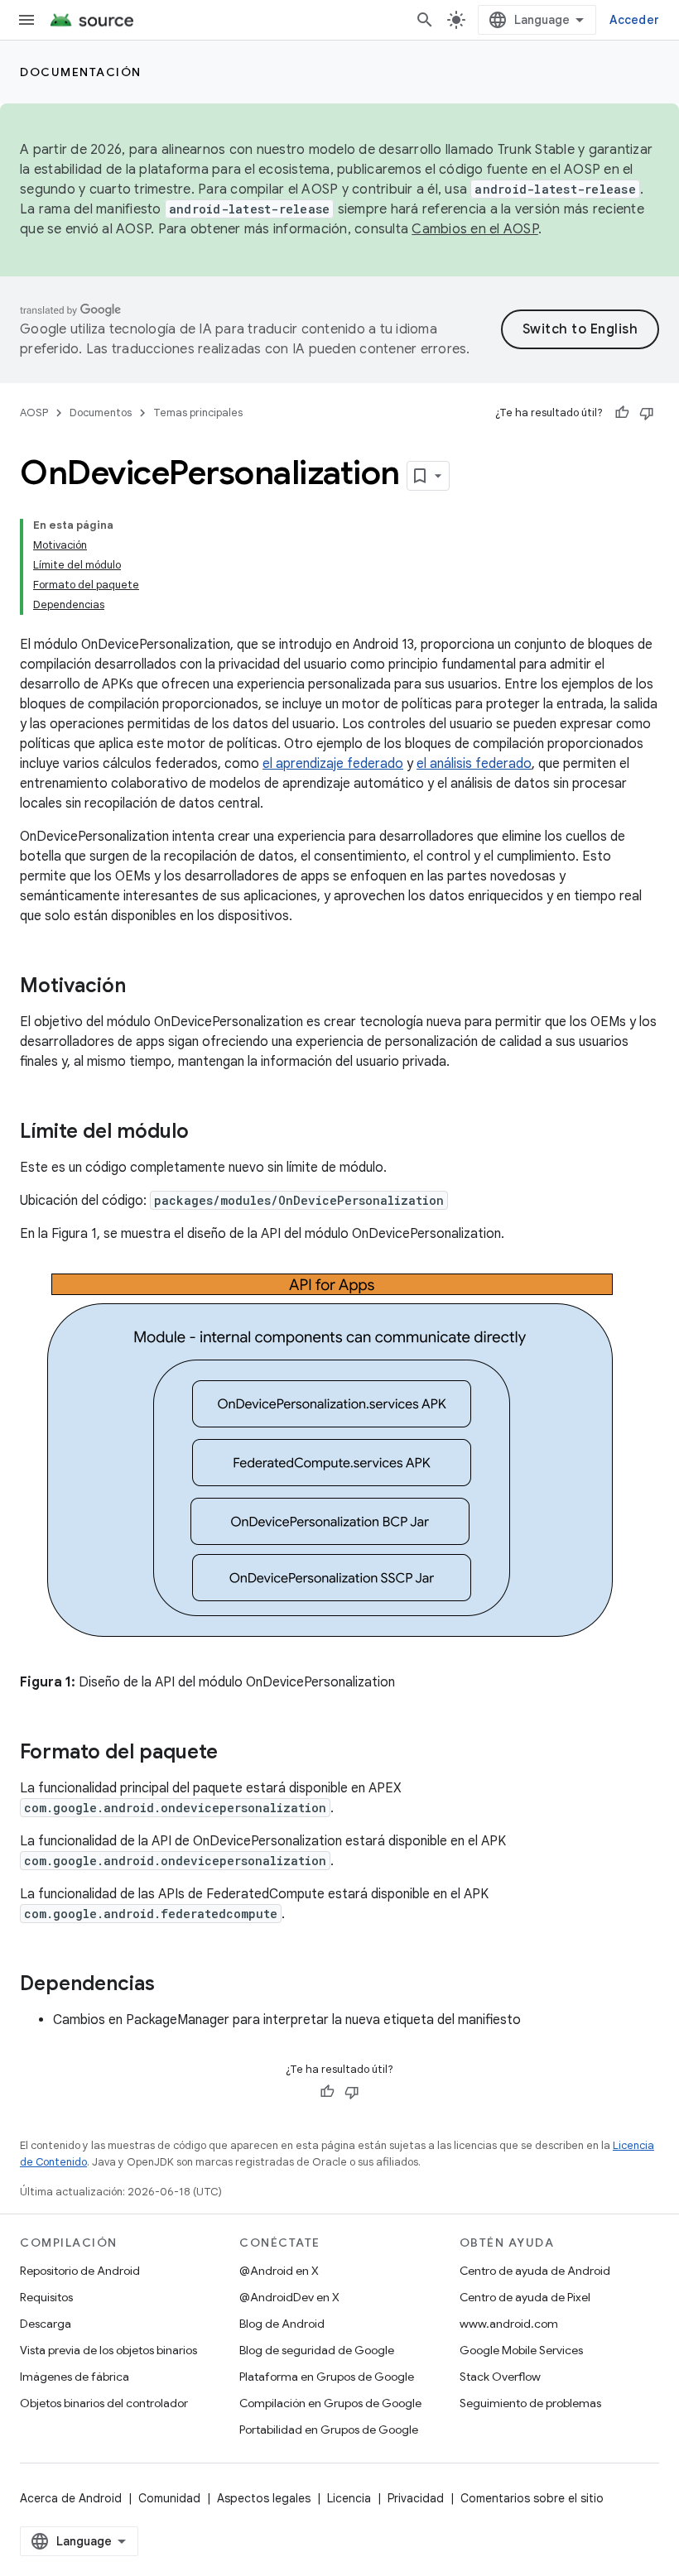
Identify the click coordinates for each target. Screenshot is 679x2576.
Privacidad (416, 2498)
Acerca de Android (71, 2498)
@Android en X (279, 2271)
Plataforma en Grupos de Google (327, 2377)
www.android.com (509, 2324)
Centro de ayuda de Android (535, 2271)
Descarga (46, 2324)
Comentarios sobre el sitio (532, 2498)
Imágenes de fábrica (75, 2377)
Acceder (634, 20)
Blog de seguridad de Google (317, 2350)
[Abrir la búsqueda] (425, 20)
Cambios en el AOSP (475, 229)
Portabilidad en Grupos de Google (329, 2430)
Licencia (349, 2498)
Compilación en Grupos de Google (330, 2403)
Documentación (81, 72)
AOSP (34, 413)
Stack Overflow (500, 2377)
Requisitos (46, 2297)
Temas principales (198, 413)
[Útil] (622, 413)
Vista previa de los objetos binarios (108, 2350)
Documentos (101, 413)
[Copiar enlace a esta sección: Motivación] (142, 987)
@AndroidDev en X (289, 2297)
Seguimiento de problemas (530, 2403)
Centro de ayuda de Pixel (525, 2297)
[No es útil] (647, 413)
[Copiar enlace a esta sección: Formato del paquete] (234, 1753)
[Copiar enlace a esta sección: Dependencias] (171, 1985)
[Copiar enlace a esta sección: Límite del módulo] (205, 1133)
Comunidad (169, 2498)
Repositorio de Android (80, 2271)
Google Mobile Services (521, 2350)
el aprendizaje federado (333, 764)
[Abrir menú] (26, 20)
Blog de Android (282, 2324)
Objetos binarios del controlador (104, 2403)
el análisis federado (474, 764)
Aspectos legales (264, 2498)
